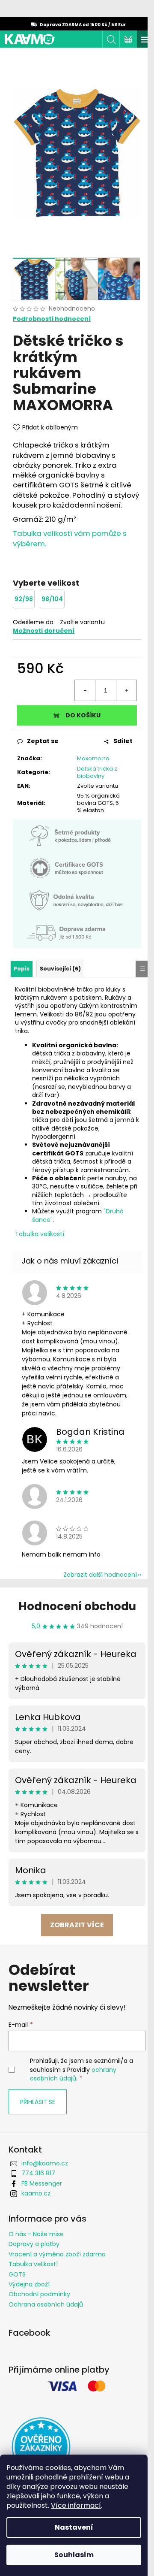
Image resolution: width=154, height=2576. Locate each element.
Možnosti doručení (44, 631)
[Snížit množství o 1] (85, 690)
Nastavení (74, 2527)
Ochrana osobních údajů (46, 2304)
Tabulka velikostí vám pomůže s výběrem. (70, 538)
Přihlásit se (38, 2102)
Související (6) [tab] (60, 969)
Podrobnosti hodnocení (52, 319)
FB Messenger (42, 2183)
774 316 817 (38, 2173)
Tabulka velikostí (40, 1234)
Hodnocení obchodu (77, 1606)
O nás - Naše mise (36, 2234)
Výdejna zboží (29, 2284)
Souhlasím (74, 2555)
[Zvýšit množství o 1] (126, 690)
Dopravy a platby (34, 2244)
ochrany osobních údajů (73, 2074)
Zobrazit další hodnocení (100, 1575)
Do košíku (83, 715)
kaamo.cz (36, 2193)
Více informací (76, 2505)
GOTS (17, 2274)
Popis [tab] (22, 969)
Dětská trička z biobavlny (97, 772)
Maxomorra (93, 758)
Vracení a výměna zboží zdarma (57, 2254)
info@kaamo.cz (45, 2163)
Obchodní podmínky (39, 2294)
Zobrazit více (77, 1925)
